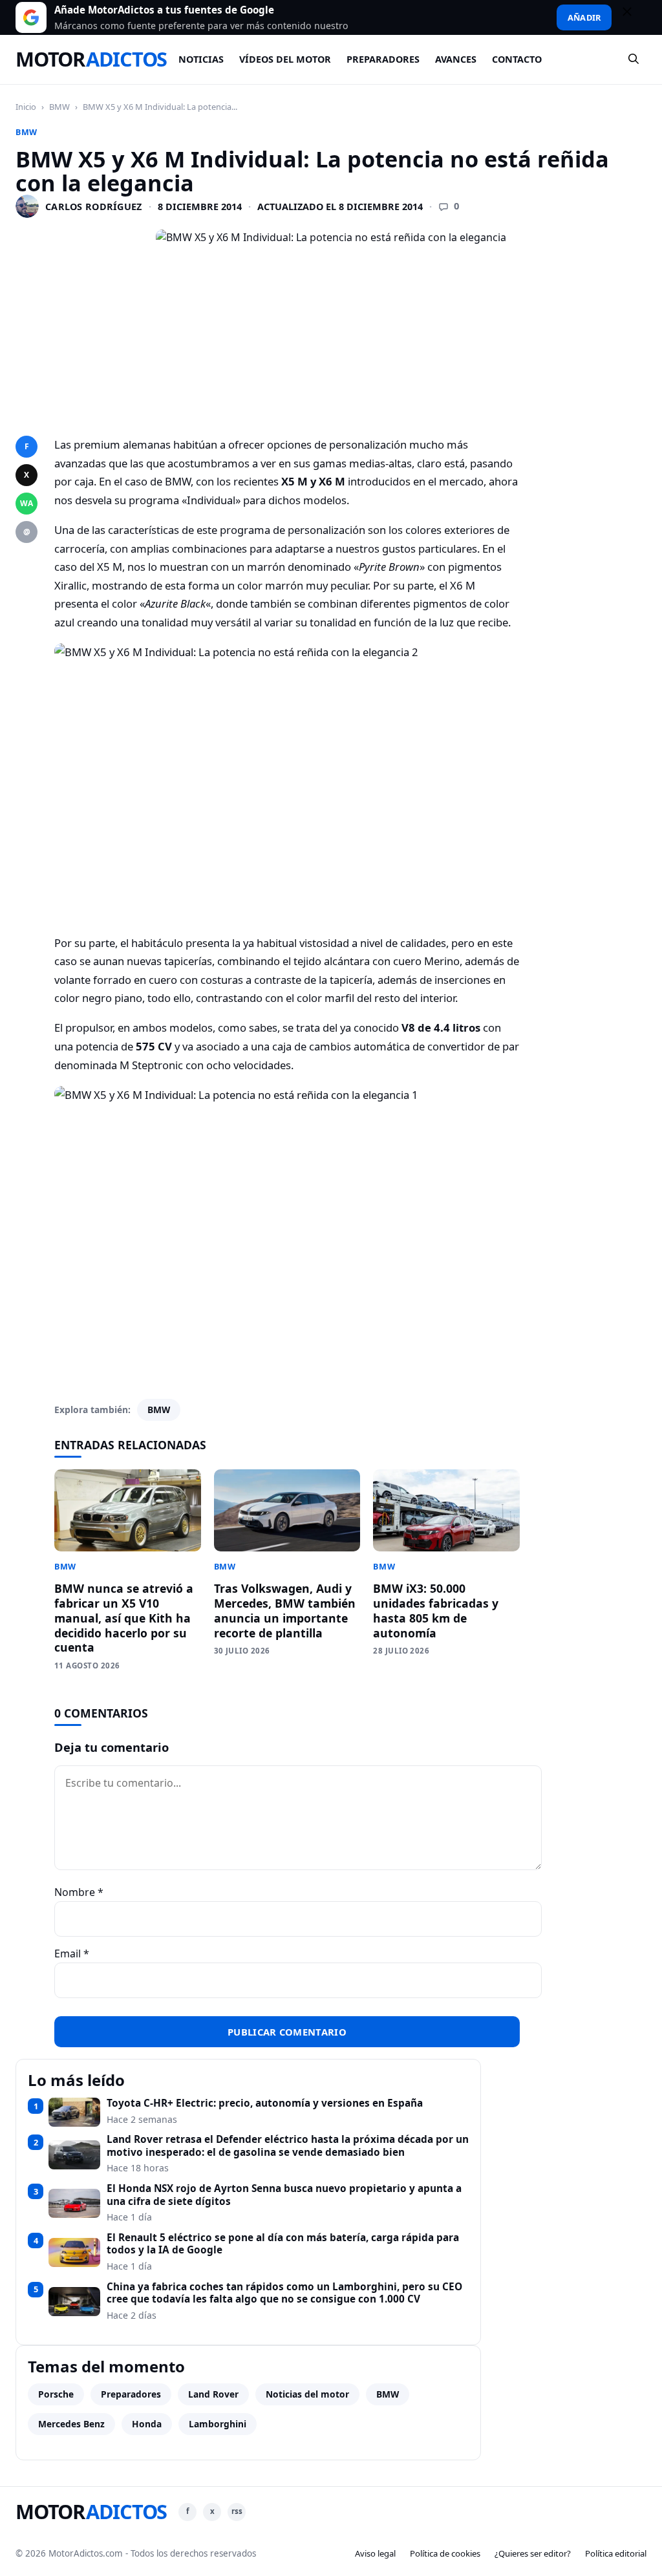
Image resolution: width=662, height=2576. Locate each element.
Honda (147, 2424)
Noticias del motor (307, 2394)
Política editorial (616, 2553)
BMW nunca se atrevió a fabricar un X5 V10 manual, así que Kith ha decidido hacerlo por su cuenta (124, 1618)
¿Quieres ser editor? (533, 2553)
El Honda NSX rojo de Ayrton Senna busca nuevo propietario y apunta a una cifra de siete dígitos (284, 2195)
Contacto (517, 59)
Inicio (26, 107)
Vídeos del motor (285, 59)
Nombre (79, 1892)
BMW (59, 107)
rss (237, 2511)
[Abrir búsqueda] (634, 59)
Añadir (584, 17)
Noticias (201, 59)
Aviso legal (375, 2553)
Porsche (56, 2394)
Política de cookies (445, 2553)
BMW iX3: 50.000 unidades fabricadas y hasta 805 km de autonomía (436, 1611)
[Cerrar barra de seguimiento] (633, 17)
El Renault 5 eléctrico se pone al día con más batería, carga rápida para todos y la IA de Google (283, 2244)
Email (72, 1953)
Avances (456, 59)
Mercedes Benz (71, 2424)
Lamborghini (218, 2424)
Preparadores (383, 59)
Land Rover (213, 2394)
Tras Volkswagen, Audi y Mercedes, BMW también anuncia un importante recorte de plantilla (285, 1611)
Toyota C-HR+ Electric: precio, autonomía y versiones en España (265, 2103)
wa (27, 503)
